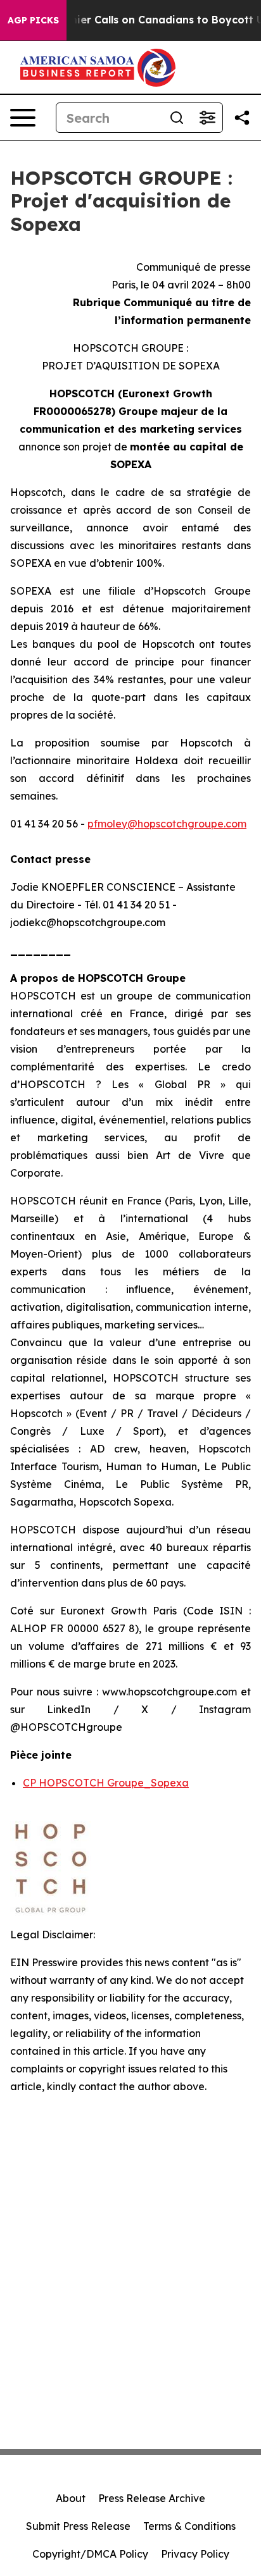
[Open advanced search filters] (207, 118)
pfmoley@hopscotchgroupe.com (167, 824)
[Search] (177, 118)
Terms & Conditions (189, 2526)
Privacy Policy (195, 2554)
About (71, 2498)
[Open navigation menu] (23, 118)
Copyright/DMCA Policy (90, 2554)
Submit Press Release (78, 2526)
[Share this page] (242, 118)
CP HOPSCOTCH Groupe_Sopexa (106, 1783)
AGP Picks (33, 20)
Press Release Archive (152, 2498)
